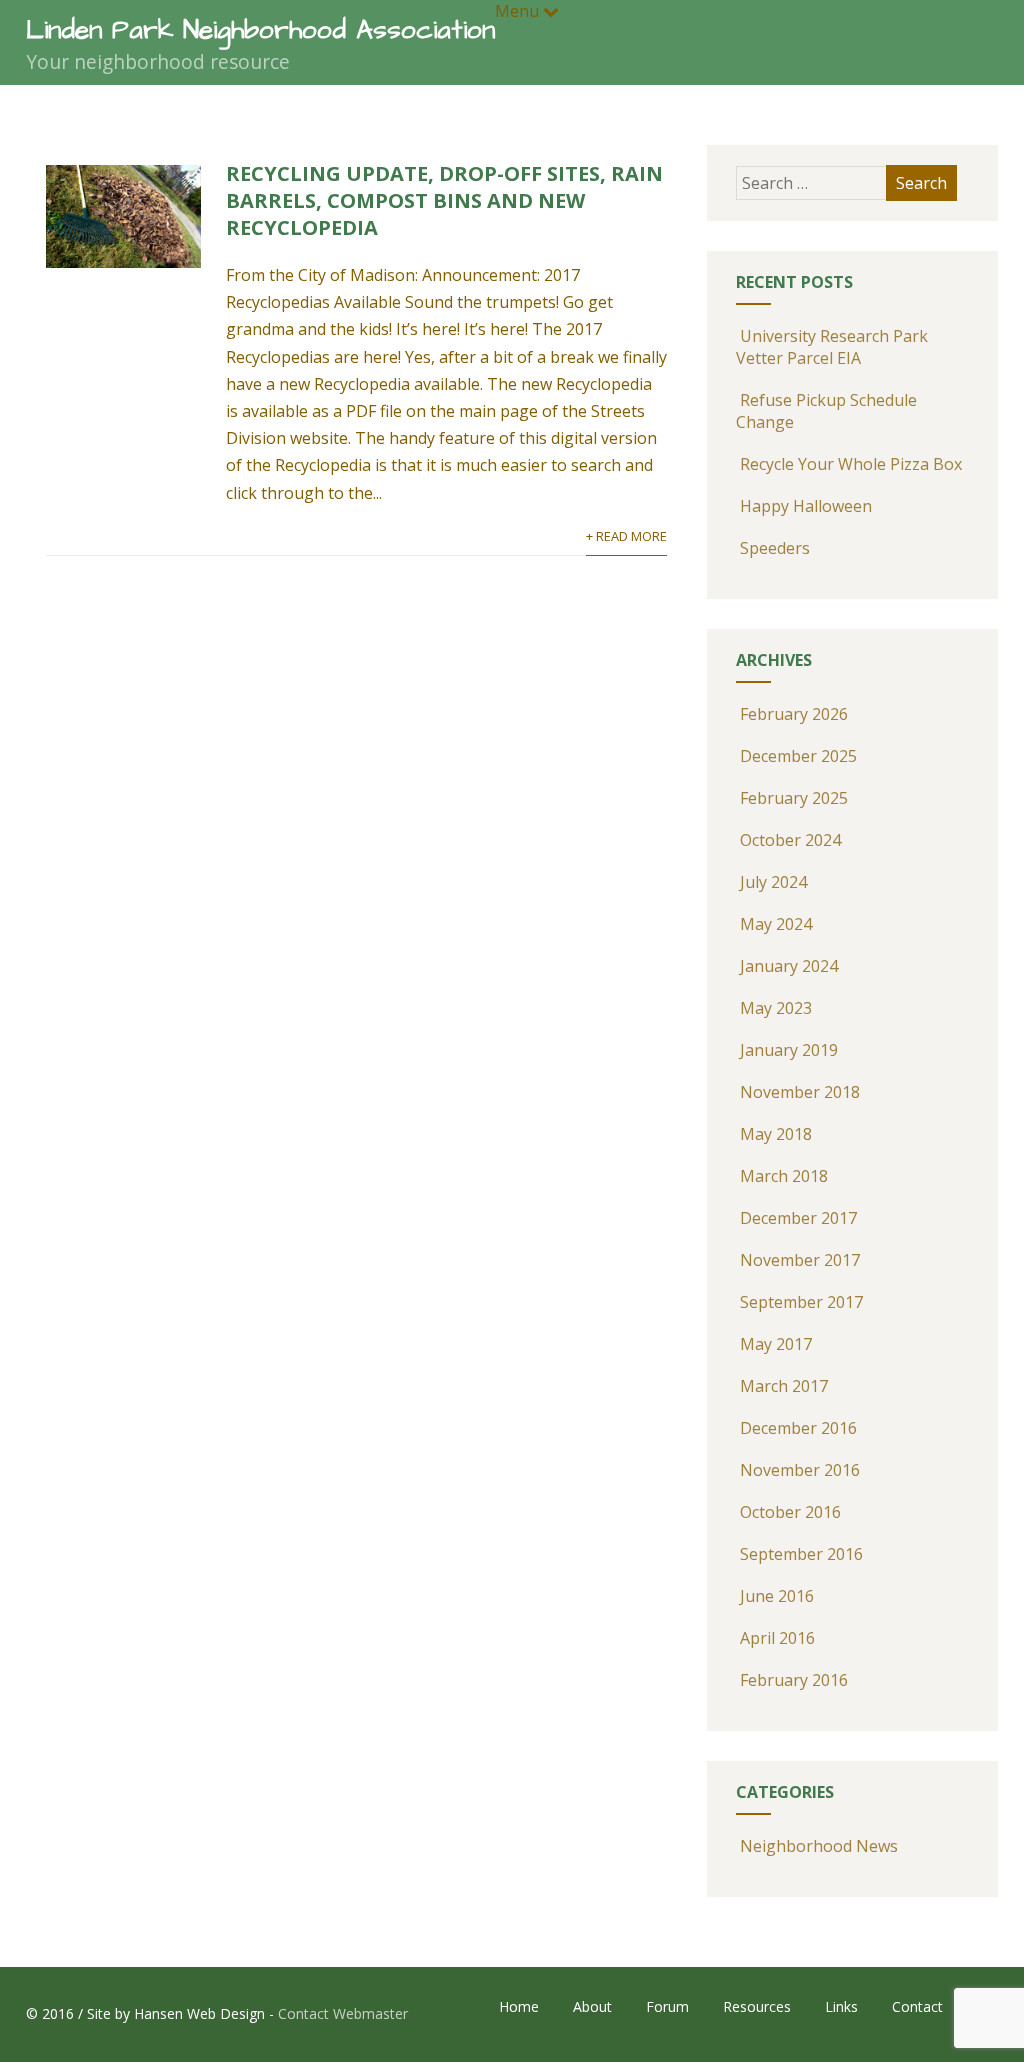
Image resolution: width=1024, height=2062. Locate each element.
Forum (667, 2006)
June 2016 (777, 1596)
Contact (917, 2006)
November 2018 (800, 1092)
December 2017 (798, 1218)
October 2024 (790, 840)
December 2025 (798, 756)
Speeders (775, 548)
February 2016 (794, 1680)
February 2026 (794, 714)
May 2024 (776, 924)
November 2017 (800, 1260)
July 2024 (773, 882)
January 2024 (789, 966)
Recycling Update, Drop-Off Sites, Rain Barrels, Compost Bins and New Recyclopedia (444, 200)
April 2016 (777, 1638)
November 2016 (800, 1470)
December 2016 (798, 1428)
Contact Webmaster (343, 2013)
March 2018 (784, 1176)
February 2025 (794, 798)
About (592, 2006)
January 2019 (789, 1050)
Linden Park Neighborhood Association (260, 30)
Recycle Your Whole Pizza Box (851, 464)
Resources (757, 2006)
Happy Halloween (806, 506)
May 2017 (776, 1344)
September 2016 (801, 1554)
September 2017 (801, 1302)
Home (519, 2006)
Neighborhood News (819, 1846)
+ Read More (626, 536)
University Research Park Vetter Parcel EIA (832, 347)
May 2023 (776, 1008)
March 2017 (784, 1386)
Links (841, 2006)
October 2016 (790, 1512)
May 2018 (776, 1134)
